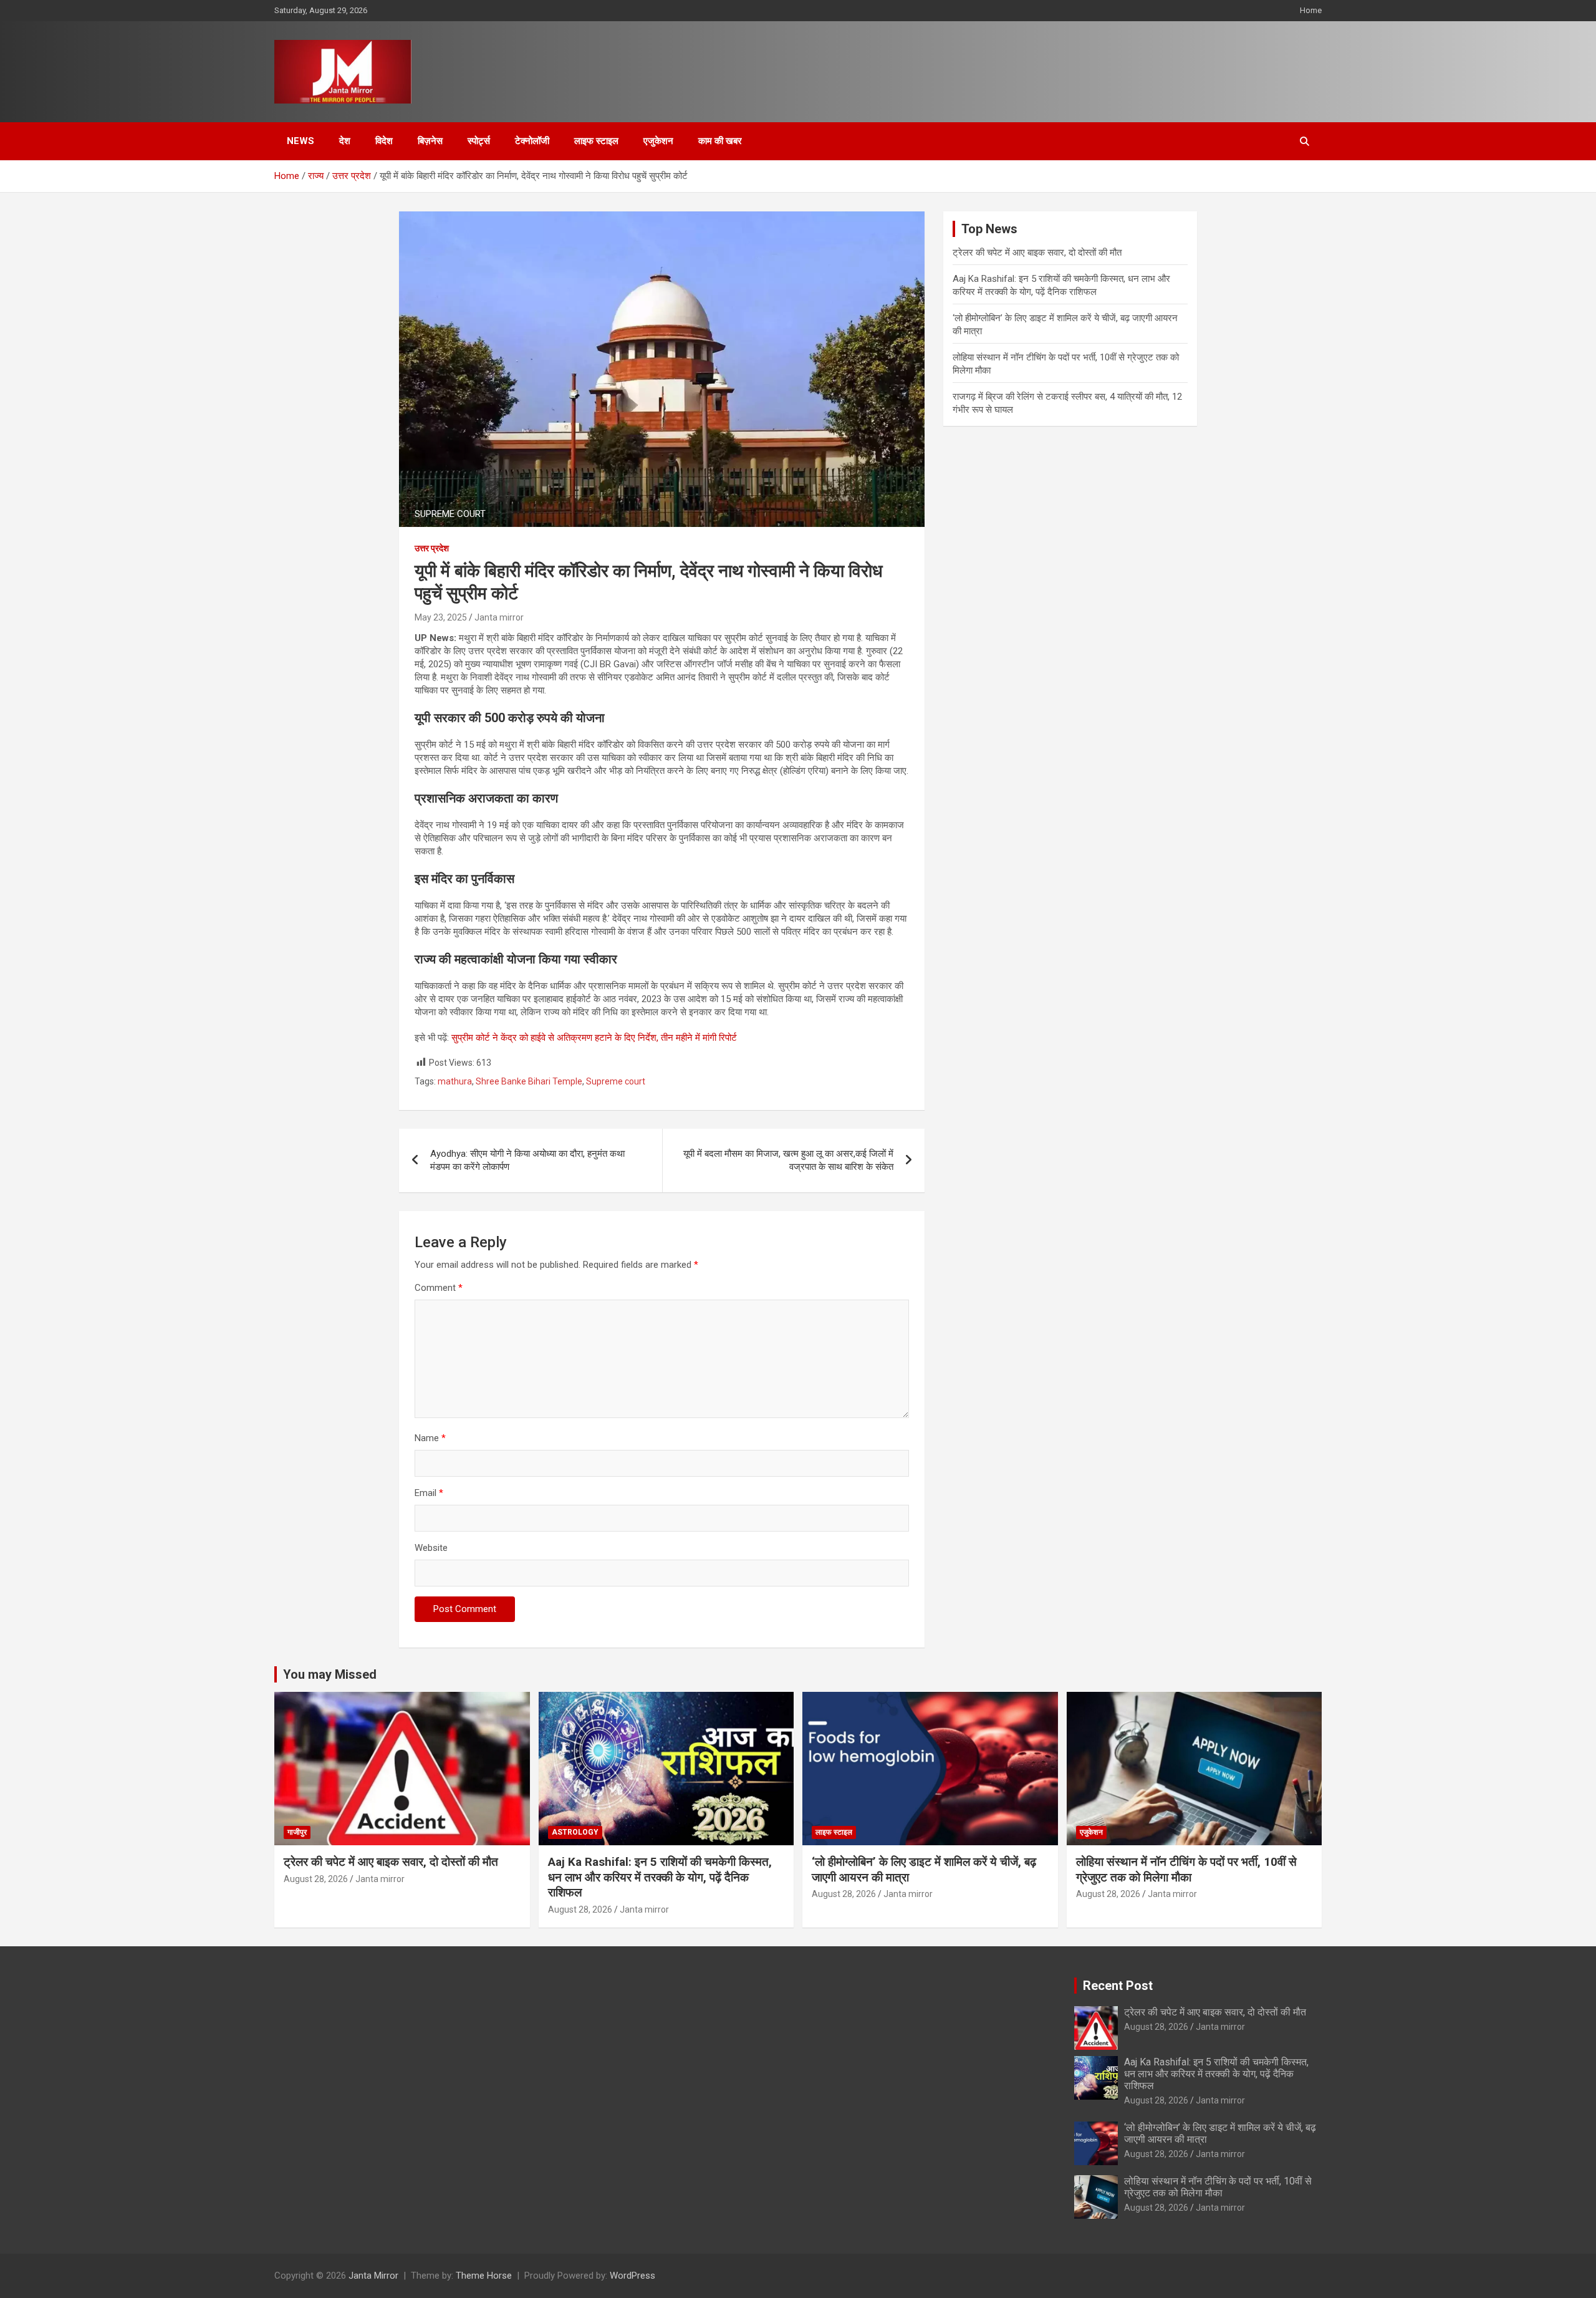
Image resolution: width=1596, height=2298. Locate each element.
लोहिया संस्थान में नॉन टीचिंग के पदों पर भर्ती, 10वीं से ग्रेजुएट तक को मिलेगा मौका (1186, 1870)
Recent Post (1118, 1986)
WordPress (632, 2276)
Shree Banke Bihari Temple (529, 1081)
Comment (439, 1288)
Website (431, 1548)
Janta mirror (499, 617)
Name (430, 1438)
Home (1311, 10)
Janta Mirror (373, 2276)
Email (429, 1493)
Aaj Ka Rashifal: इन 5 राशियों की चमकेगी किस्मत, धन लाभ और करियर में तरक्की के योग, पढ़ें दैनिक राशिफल (660, 1877)
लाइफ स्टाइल (596, 141)
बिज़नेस (430, 141)
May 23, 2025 (441, 617)
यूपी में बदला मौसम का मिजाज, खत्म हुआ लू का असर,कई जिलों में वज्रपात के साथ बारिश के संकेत (788, 1160)
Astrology (575, 1832)
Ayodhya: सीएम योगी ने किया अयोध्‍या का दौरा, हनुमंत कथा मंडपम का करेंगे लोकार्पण (527, 1160)
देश (345, 141)
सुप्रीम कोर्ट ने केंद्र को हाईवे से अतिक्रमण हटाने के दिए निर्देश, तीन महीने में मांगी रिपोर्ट (594, 1038)
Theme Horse (484, 2276)
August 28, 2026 (316, 1879)
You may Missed (330, 1674)
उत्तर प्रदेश (432, 548)
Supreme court (616, 1081)
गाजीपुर (297, 1832)
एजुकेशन (658, 141)
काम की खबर (720, 141)
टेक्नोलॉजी (532, 141)
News (300, 141)
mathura (455, 1081)
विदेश (384, 141)
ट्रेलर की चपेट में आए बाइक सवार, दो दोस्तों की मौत (1037, 253)
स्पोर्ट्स (479, 141)
